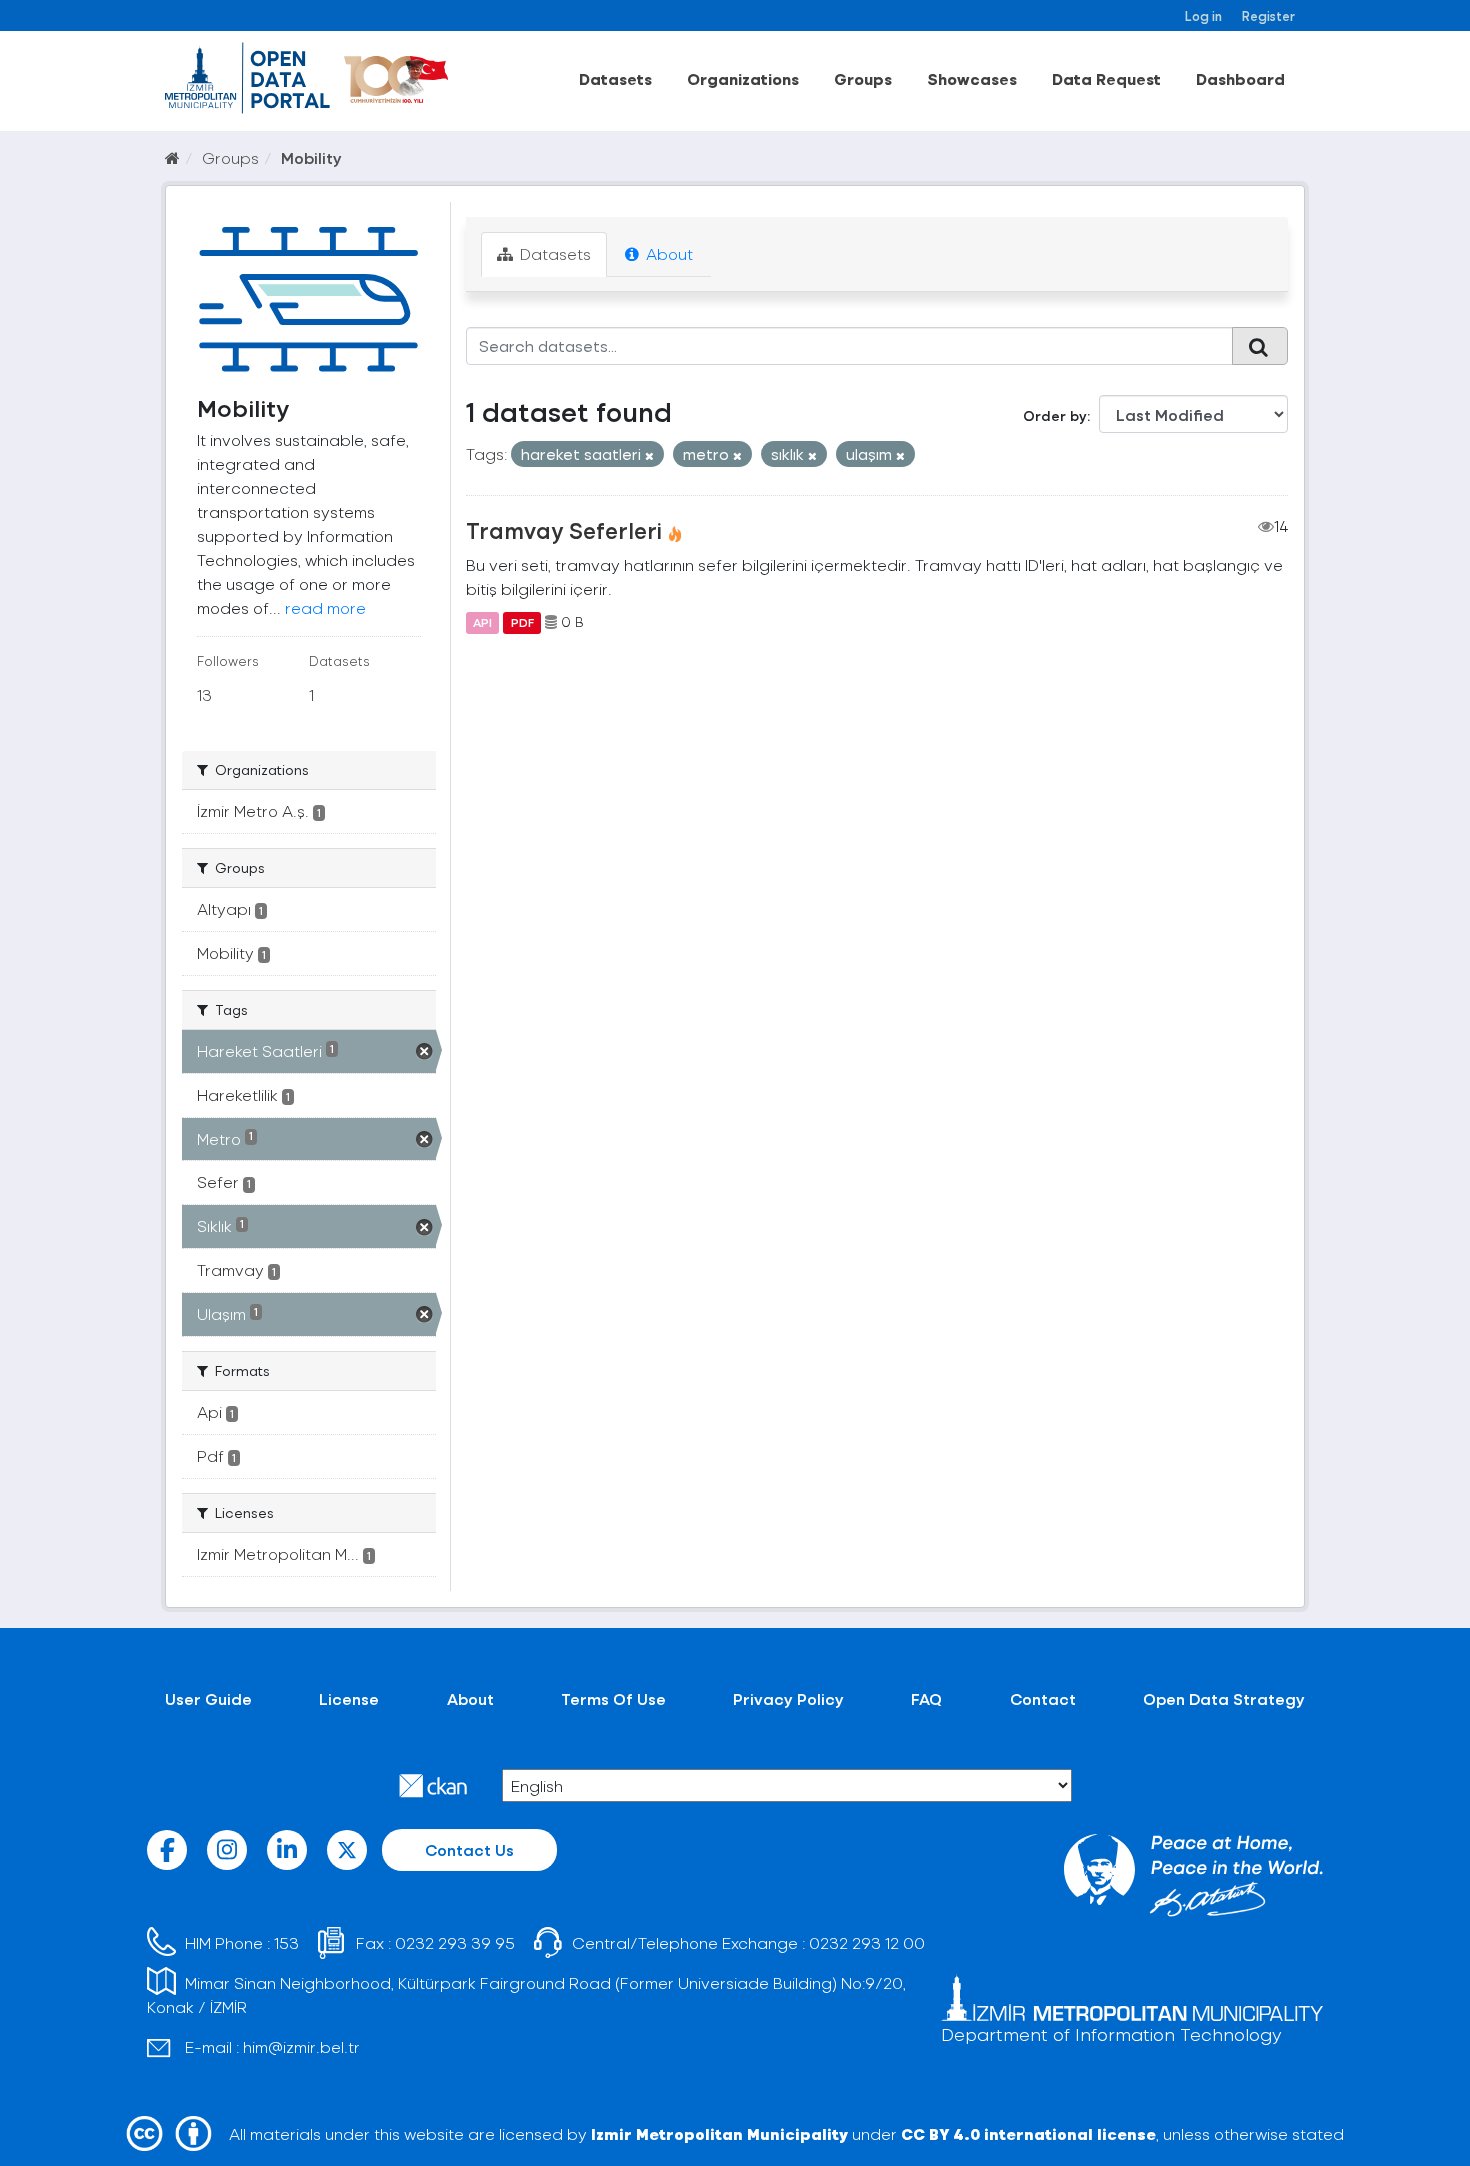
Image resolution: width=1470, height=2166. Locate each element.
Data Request (1106, 78)
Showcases (972, 78)
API (482, 622)
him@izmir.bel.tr (301, 2046)
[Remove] (649, 455)
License (349, 1698)
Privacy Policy (788, 1698)
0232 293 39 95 (455, 1942)
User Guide (208, 1698)
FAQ (926, 1698)
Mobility (311, 157)
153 (286, 1942)
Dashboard (1240, 78)
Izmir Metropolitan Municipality (719, 2133)
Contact (1043, 1698)
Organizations (743, 78)
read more (325, 607)
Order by (1055, 415)
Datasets (615, 78)
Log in (1203, 15)
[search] (1260, 346)
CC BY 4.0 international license (1028, 2133)
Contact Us (469, 1849)
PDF (522, 622)
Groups (863, 78)
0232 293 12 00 (867, 1942)
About (667, 253)
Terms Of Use (613, 1698)
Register (1268, 15)
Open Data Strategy (1224, 1698)
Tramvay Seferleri (564, 530)
